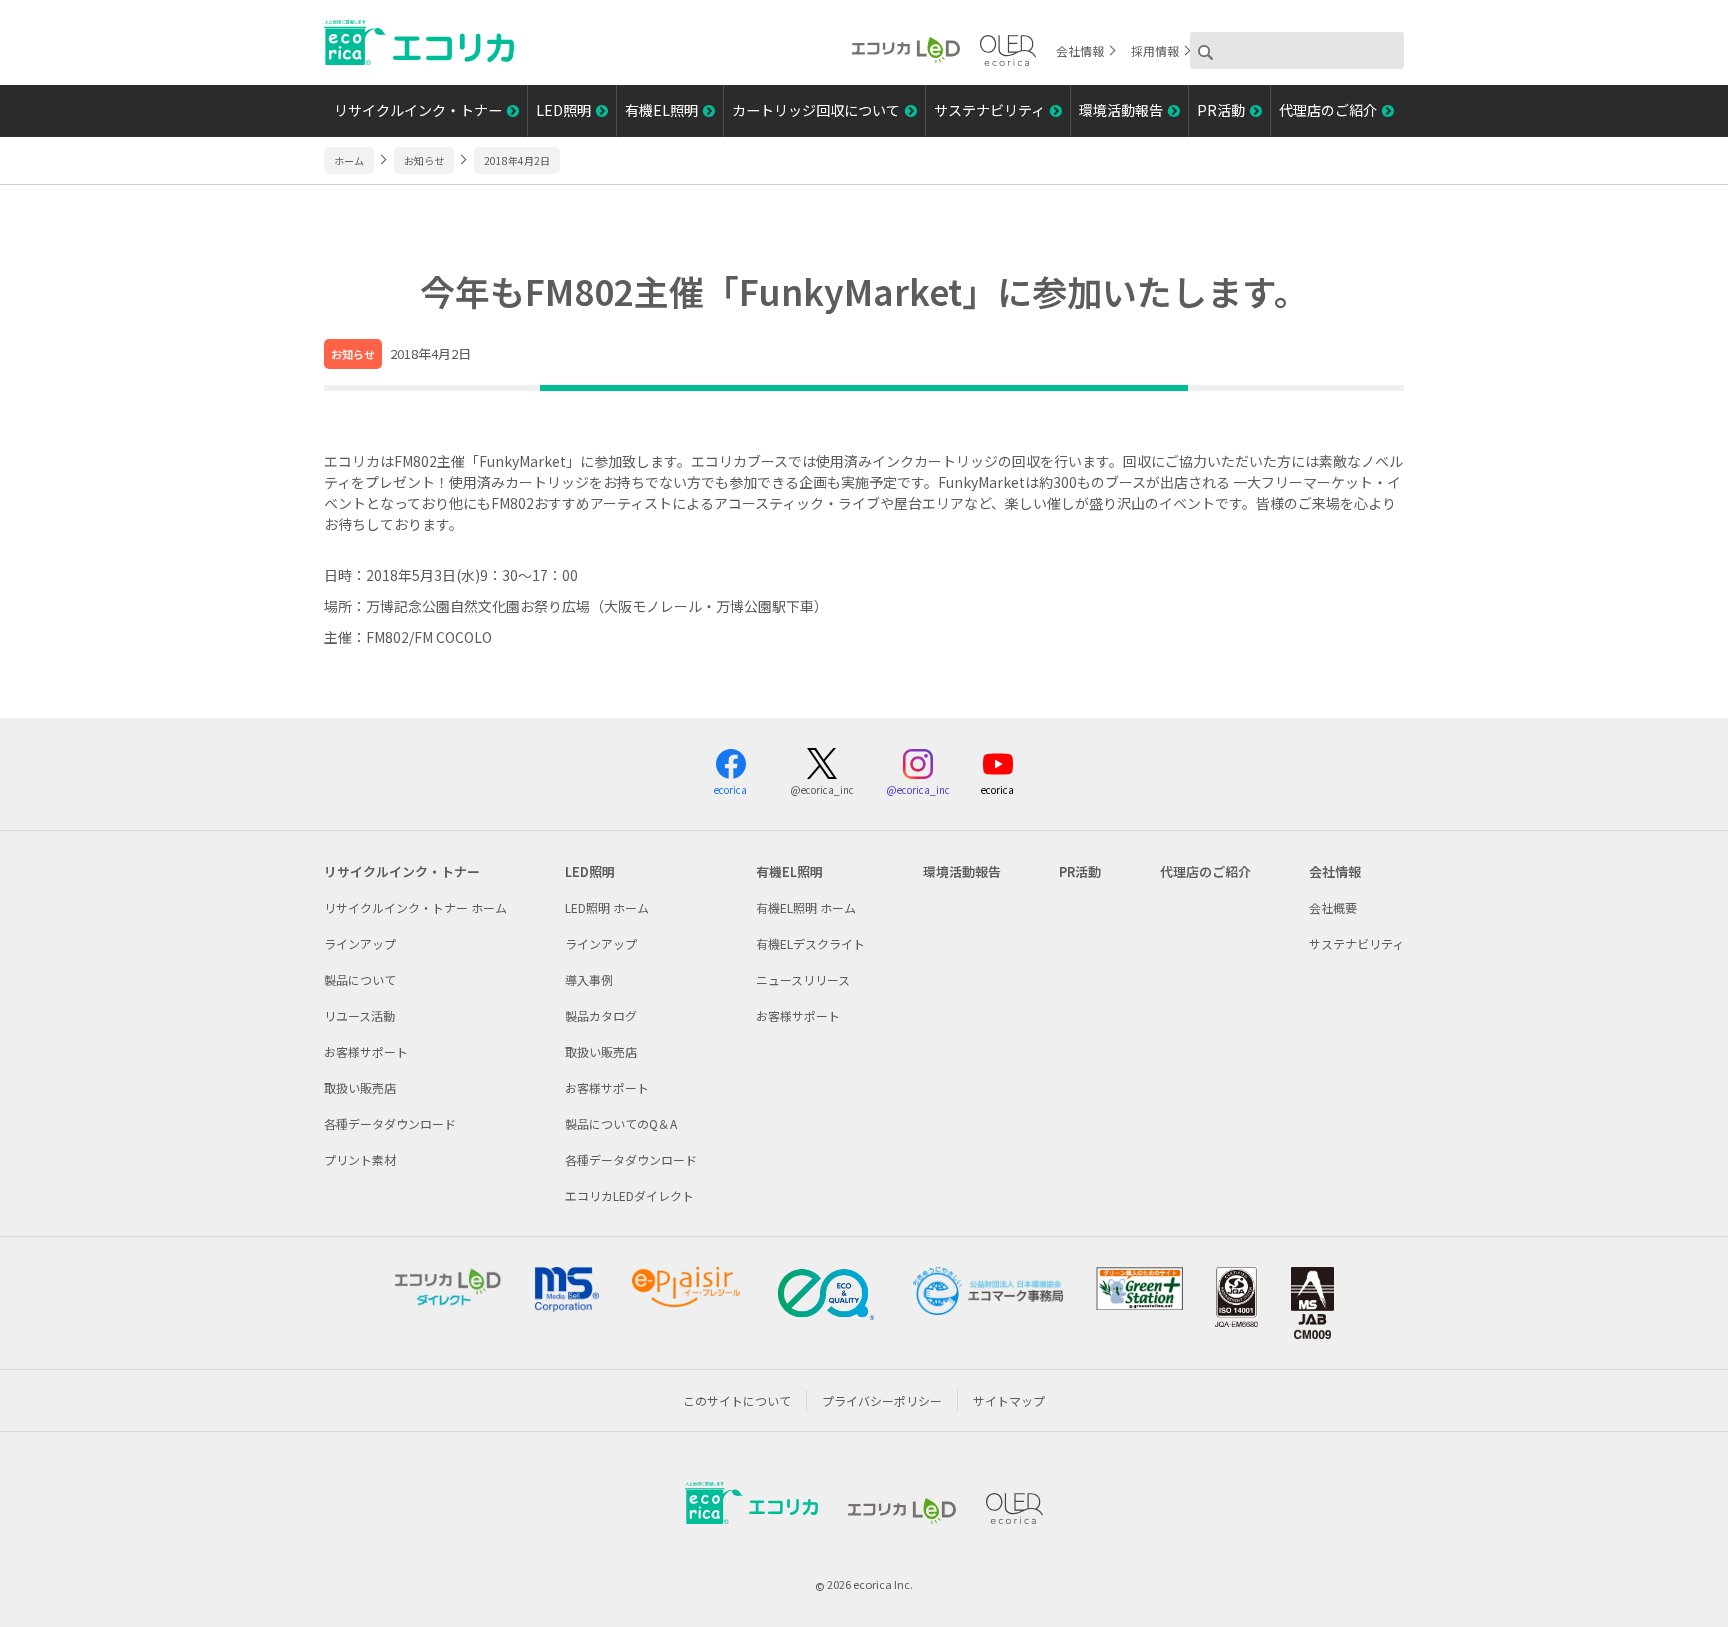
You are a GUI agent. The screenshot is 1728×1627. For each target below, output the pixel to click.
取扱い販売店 (360, 1087)
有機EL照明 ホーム (806, 907)
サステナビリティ (989, 110)
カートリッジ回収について (816, 110)
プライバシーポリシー (882, 1400)
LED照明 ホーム (607, 907)
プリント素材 (360, 1159)
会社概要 (1333, 907)
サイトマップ (1009, 1400)
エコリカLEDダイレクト (629, 1195)
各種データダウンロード (390, 1123)
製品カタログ (601, 1015)
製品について (360, 979)
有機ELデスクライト (810, 943)
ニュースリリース (803, 979)
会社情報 (1080, 50)
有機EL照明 (661, 110)
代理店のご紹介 (1328, 110)
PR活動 (1221, 110)
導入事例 (589, 979)
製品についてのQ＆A (621, 1123)
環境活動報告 (1121, 110)
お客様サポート (366, 1051)
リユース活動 (359, 1015)
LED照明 (563, 110)
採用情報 (1155, 50)
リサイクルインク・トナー (418, 110)
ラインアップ (360, 943)
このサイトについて (737, 1400)
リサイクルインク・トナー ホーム (415, 907)
